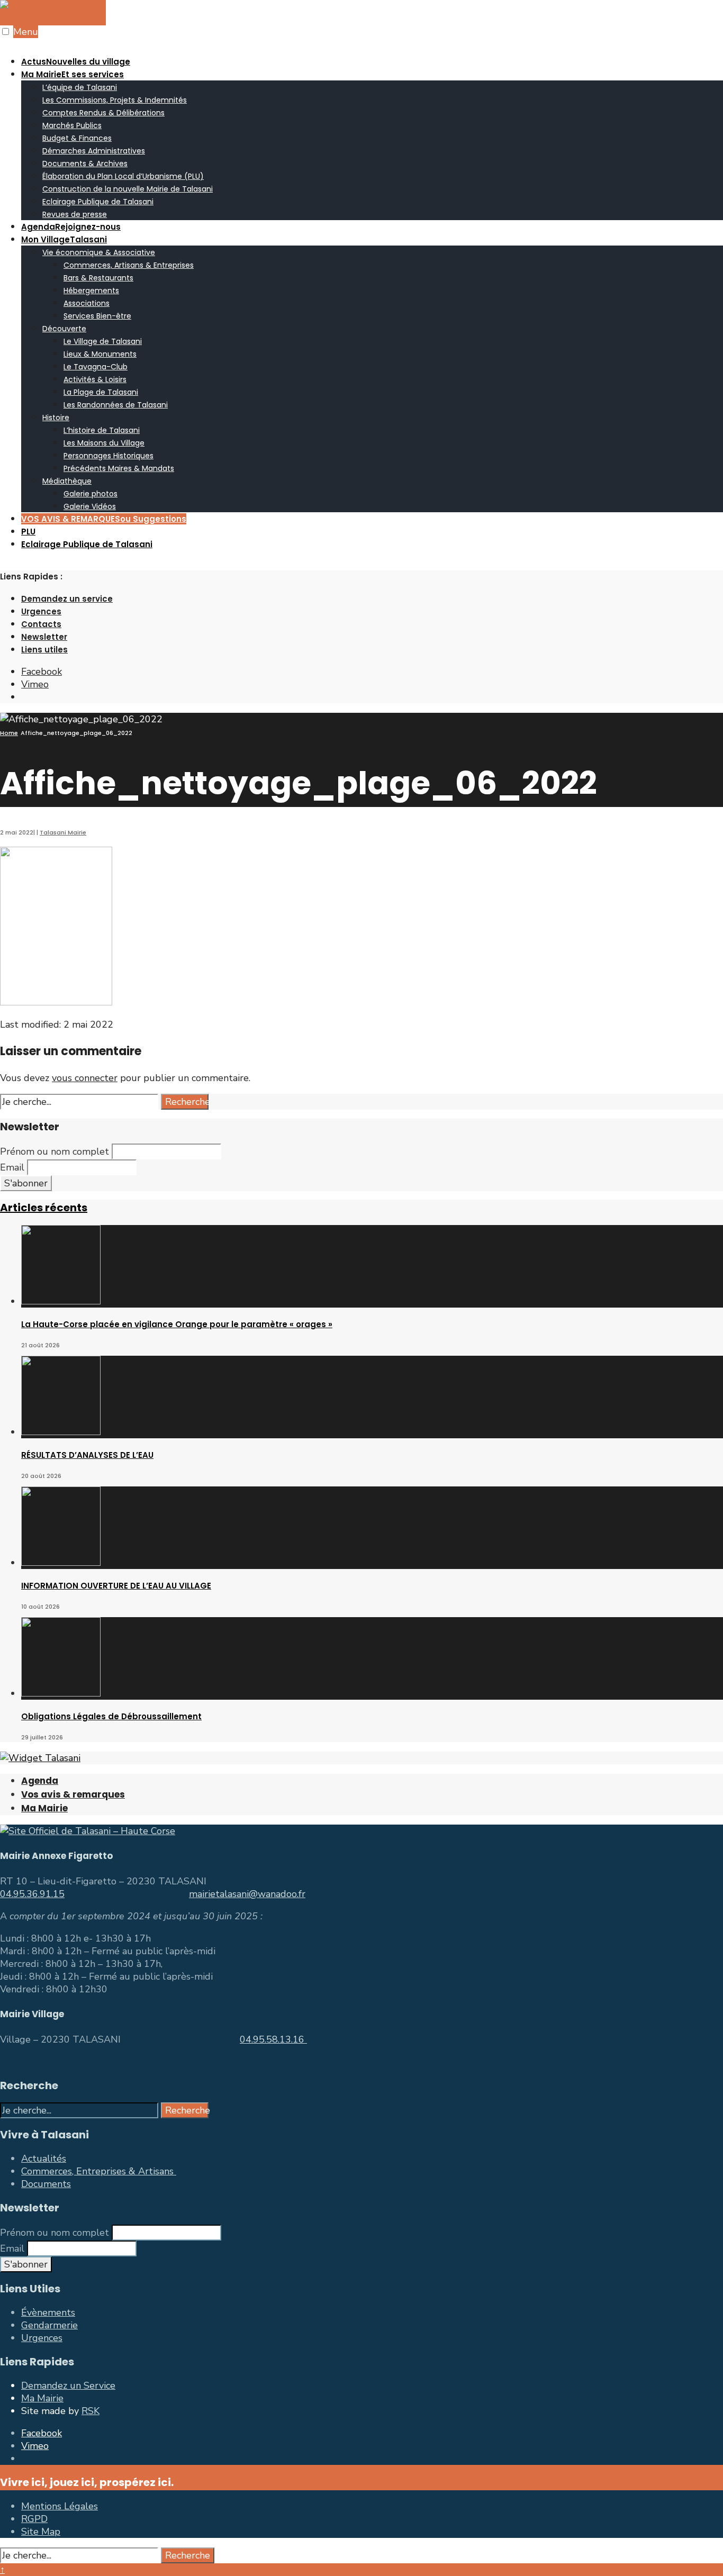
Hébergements (91, 291)
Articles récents (44, 1208)
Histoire (56, 418)
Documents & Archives (85, 164)
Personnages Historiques (109, 456)
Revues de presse (75, 214)
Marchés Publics (72, 125)
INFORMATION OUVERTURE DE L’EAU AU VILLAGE (116, 1586)
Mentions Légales (60, 2506)
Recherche (187, 1102)
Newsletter (44, 637)
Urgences (41, 611)
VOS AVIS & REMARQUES (104, 519)
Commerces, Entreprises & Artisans (99, 2171)
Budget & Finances (77, 138)
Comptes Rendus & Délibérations (103, 113)
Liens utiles (44, 650)
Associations (87, 303)
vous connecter (85, 1078)
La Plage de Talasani (101, 392)
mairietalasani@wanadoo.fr (247, 1894)
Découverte (64, 329)
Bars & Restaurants (98, 278)
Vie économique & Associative (99, 252)
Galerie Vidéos (90, 506)
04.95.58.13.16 (273, 2039)
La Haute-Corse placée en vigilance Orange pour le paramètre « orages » (177, 1324)
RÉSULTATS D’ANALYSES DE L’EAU (87, 1455)
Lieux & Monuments (100, 354)
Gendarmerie (49, 2325)
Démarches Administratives (94, 151)
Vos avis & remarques (73, 1794)
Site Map (41, 2532)
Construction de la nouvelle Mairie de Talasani (128, 189)
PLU (28, 532)
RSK (91, 2411)
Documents (46, 2184)
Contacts (41, 624)
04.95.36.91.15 (32, 1894)
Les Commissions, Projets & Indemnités (115, 100)
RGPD (34, 2519)
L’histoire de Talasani (102, 430)
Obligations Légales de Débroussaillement (111, 1716)
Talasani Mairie (63, 832)
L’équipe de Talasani (80, 87)
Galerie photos (91, 494)
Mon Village (64, 239)
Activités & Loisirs (95, 379)
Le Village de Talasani (103, 341)
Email (12, 1167)
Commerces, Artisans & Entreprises (129, 265)
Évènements (48, 2312)
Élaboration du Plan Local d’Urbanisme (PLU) (123, 176)
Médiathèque (67, 481)
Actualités (44, 2158)
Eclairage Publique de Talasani (98, 202)
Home (9, 733)
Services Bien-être (97, 316)
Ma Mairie (73, 74)
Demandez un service (67, 599)
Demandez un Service (68, 2385)
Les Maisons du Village (104, 443)
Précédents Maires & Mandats (119, 468)
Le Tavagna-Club (96, 367)
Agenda (71, 227)
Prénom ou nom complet (55, 1151)
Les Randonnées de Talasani (116, 405)
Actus (76, 62)
